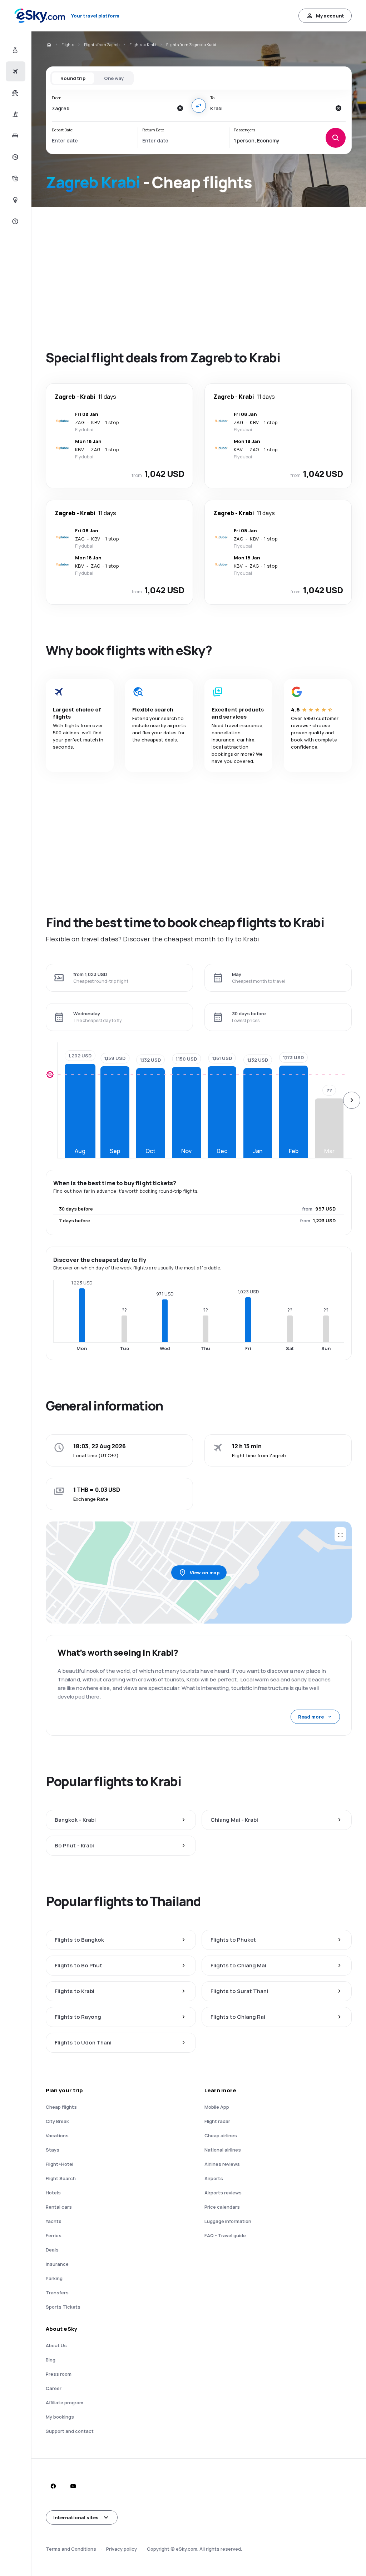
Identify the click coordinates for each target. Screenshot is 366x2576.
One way (114, 78)
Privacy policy (122, 2549)
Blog (51, 2360)
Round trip (73, 78)
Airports (214, 2178)
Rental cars (59, 2207)
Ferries (54, 2235)
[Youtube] (73, 2486)
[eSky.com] (49, 45)
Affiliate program (65, 2403)
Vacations (57, 2135)
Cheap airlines (221, 2135)
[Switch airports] (199, 106)
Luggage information (228, 2221)
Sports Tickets (63, 2307)
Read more (311, 1717)
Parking (54, 2278)
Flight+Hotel (60, 2164)
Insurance (57, 2264)
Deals (52, 2250)
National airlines (223, 2150)
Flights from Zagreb (102, 44)
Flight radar (217, 2121)
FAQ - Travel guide (225, 2235)
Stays (53, 2150)
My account (330, 16)
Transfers (57, 2293)
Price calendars (222, 2207)
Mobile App (217, 2107)
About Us (56, 2345)
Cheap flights (61, 2107)
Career (54, 2388)
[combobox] (112, 108)
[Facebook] (53, 2486)
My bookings (60, 2417)
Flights (68, 44)
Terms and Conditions (71, 2549)
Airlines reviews (222, 2164)
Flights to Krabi (143, 44)
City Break (57, 2121)
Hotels (53, 2193)
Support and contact (70, 2431)
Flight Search (61, 2178)
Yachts (54, 2221)
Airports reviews (223, 2193)
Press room (59, 2374)
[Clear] (180, 108)
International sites (76, 2517)
